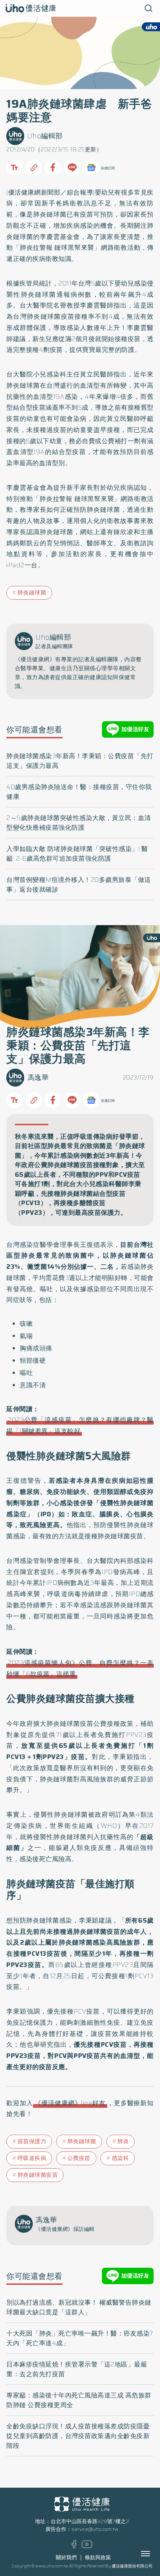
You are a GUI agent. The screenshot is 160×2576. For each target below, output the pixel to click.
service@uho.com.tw (95, 2529)
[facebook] (74, 2547)
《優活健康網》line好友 (70, 2103)
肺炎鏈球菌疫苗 (38, 2175)
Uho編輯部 (45, 136)
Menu (154, 2554)
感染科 (120, 2158)
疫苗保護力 (32, 2141)
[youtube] (87, 2546)
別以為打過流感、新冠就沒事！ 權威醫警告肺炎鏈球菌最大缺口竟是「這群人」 (79, 2307)
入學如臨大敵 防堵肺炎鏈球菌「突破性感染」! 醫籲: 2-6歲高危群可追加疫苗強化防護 (77, 854)
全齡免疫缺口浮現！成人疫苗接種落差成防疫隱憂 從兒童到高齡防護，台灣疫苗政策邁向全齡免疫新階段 (78, 2436)
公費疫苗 (79, 2158)
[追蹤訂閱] (91, 168)
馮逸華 (38, 1077)
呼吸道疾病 (32, 2158)
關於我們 (66, 2558)
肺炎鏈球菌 (32, 593)
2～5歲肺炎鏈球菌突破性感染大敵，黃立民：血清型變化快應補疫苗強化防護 (79, 823)
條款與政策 (98, 2558)
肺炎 (123, 2141)
